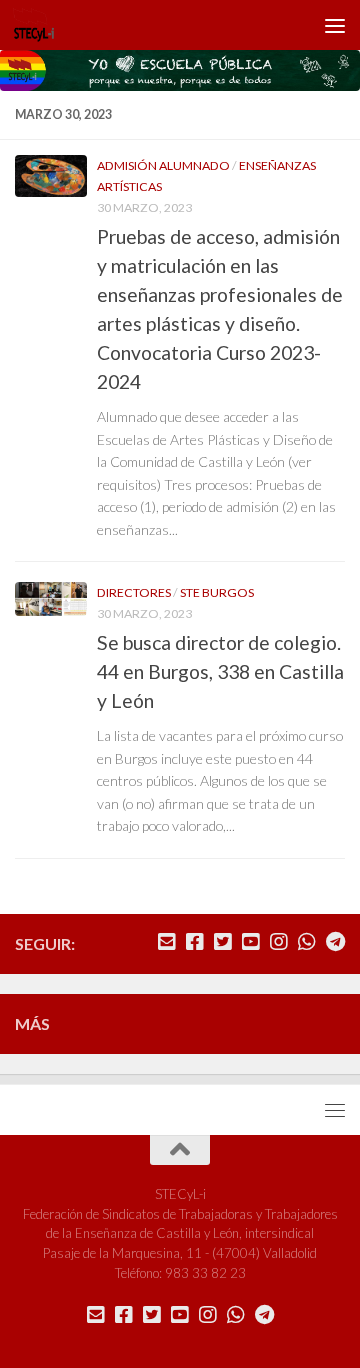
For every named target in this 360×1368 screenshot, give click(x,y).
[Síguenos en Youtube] (251, 942)
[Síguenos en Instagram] (279, 942)
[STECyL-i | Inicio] (41, 25)
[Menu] (335, 25)
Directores (134, 592)
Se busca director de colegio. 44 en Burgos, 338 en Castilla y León (220, 671)
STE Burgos (217, 592)
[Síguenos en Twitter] (223, 942)
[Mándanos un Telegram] (335, 942)
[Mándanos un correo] (167, 942)
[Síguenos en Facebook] (195, 942)
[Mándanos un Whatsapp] (307, 942)
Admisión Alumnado (163, 165)
